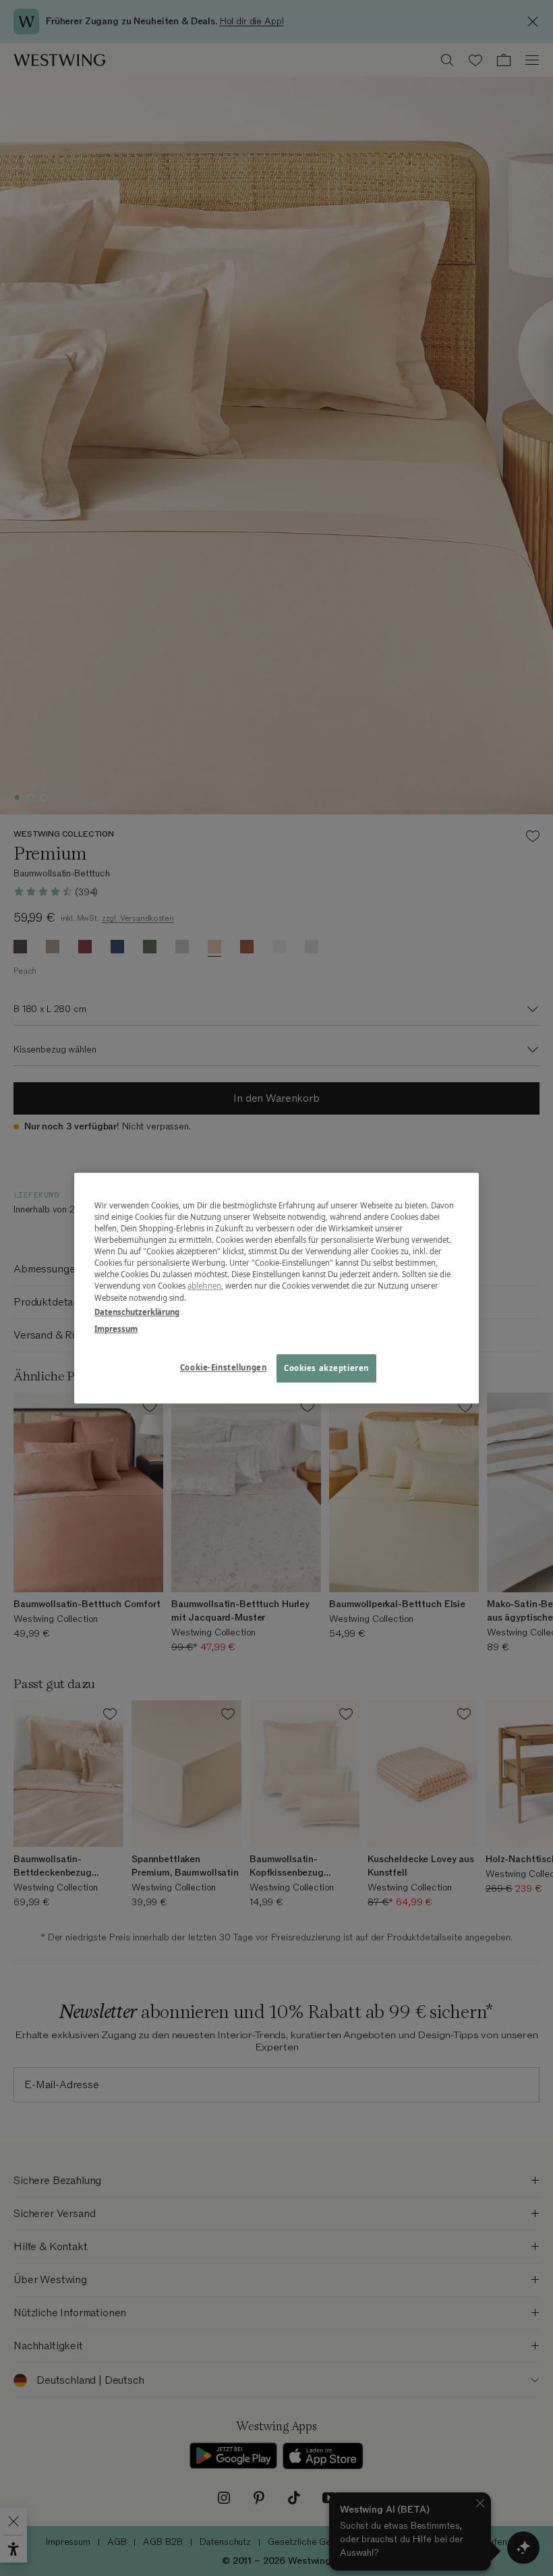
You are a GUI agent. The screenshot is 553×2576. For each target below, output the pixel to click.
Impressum (116, 1329)
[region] (276, 1288)
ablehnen (204, 1286)
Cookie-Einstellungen (223, 1367)
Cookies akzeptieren (326, 1368)
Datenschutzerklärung (137, 1312)
